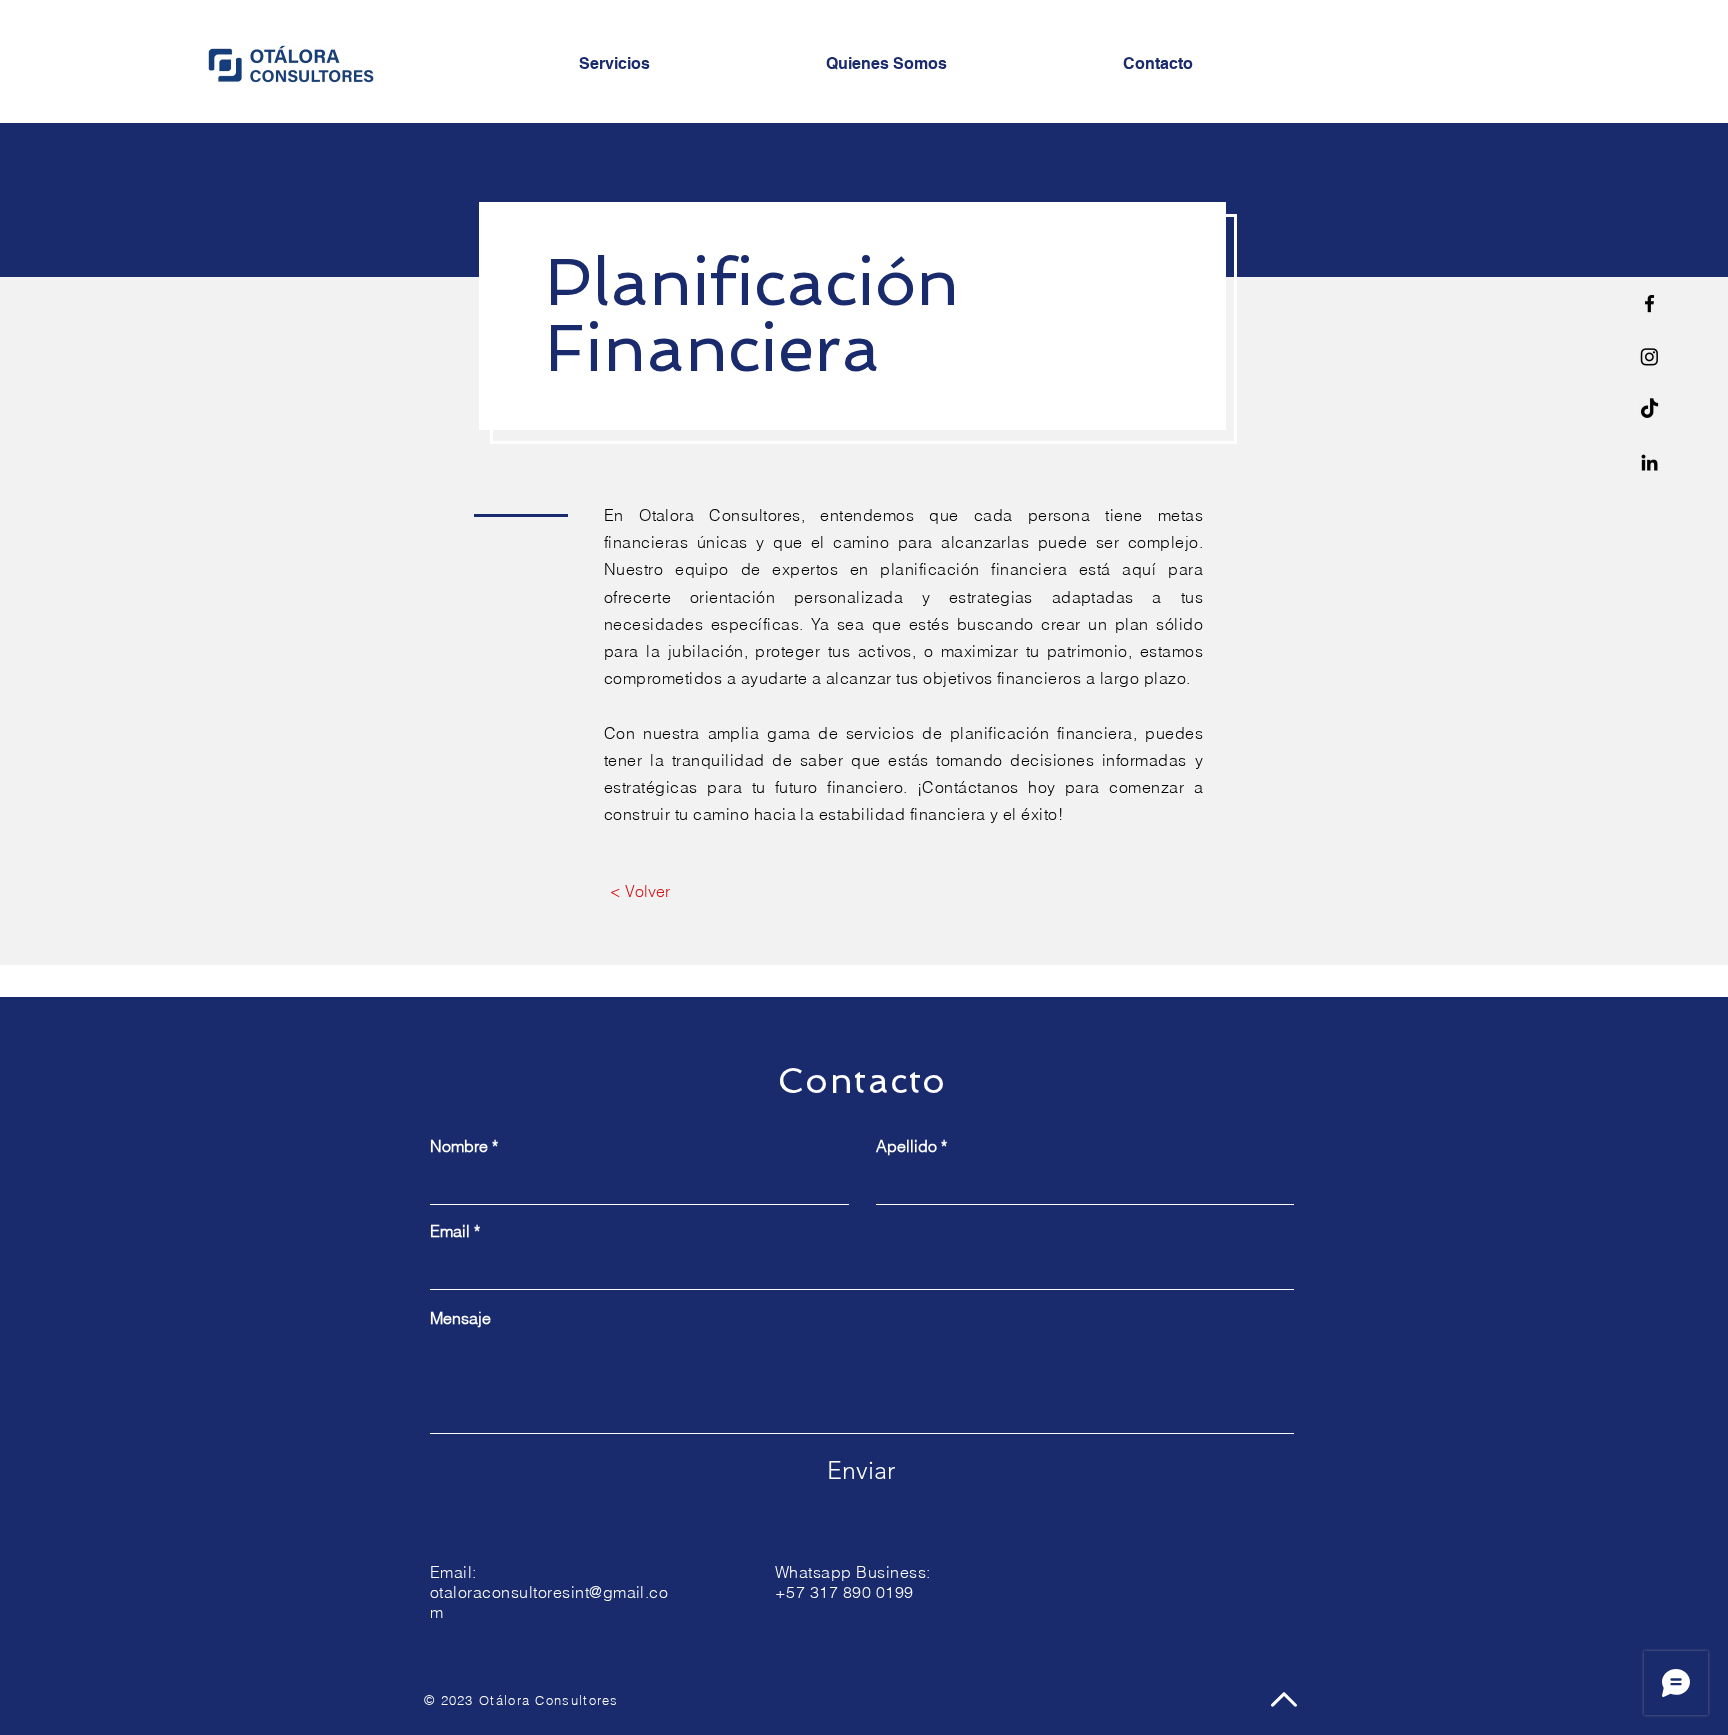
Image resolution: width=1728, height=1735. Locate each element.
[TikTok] (1649, 409)
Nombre (459, 1146)
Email (450, 1231)
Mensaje (460, 1318)
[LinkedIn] (1649, 462)
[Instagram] (1649, 356)
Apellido (906, 1146)
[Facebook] (1649, 303)
